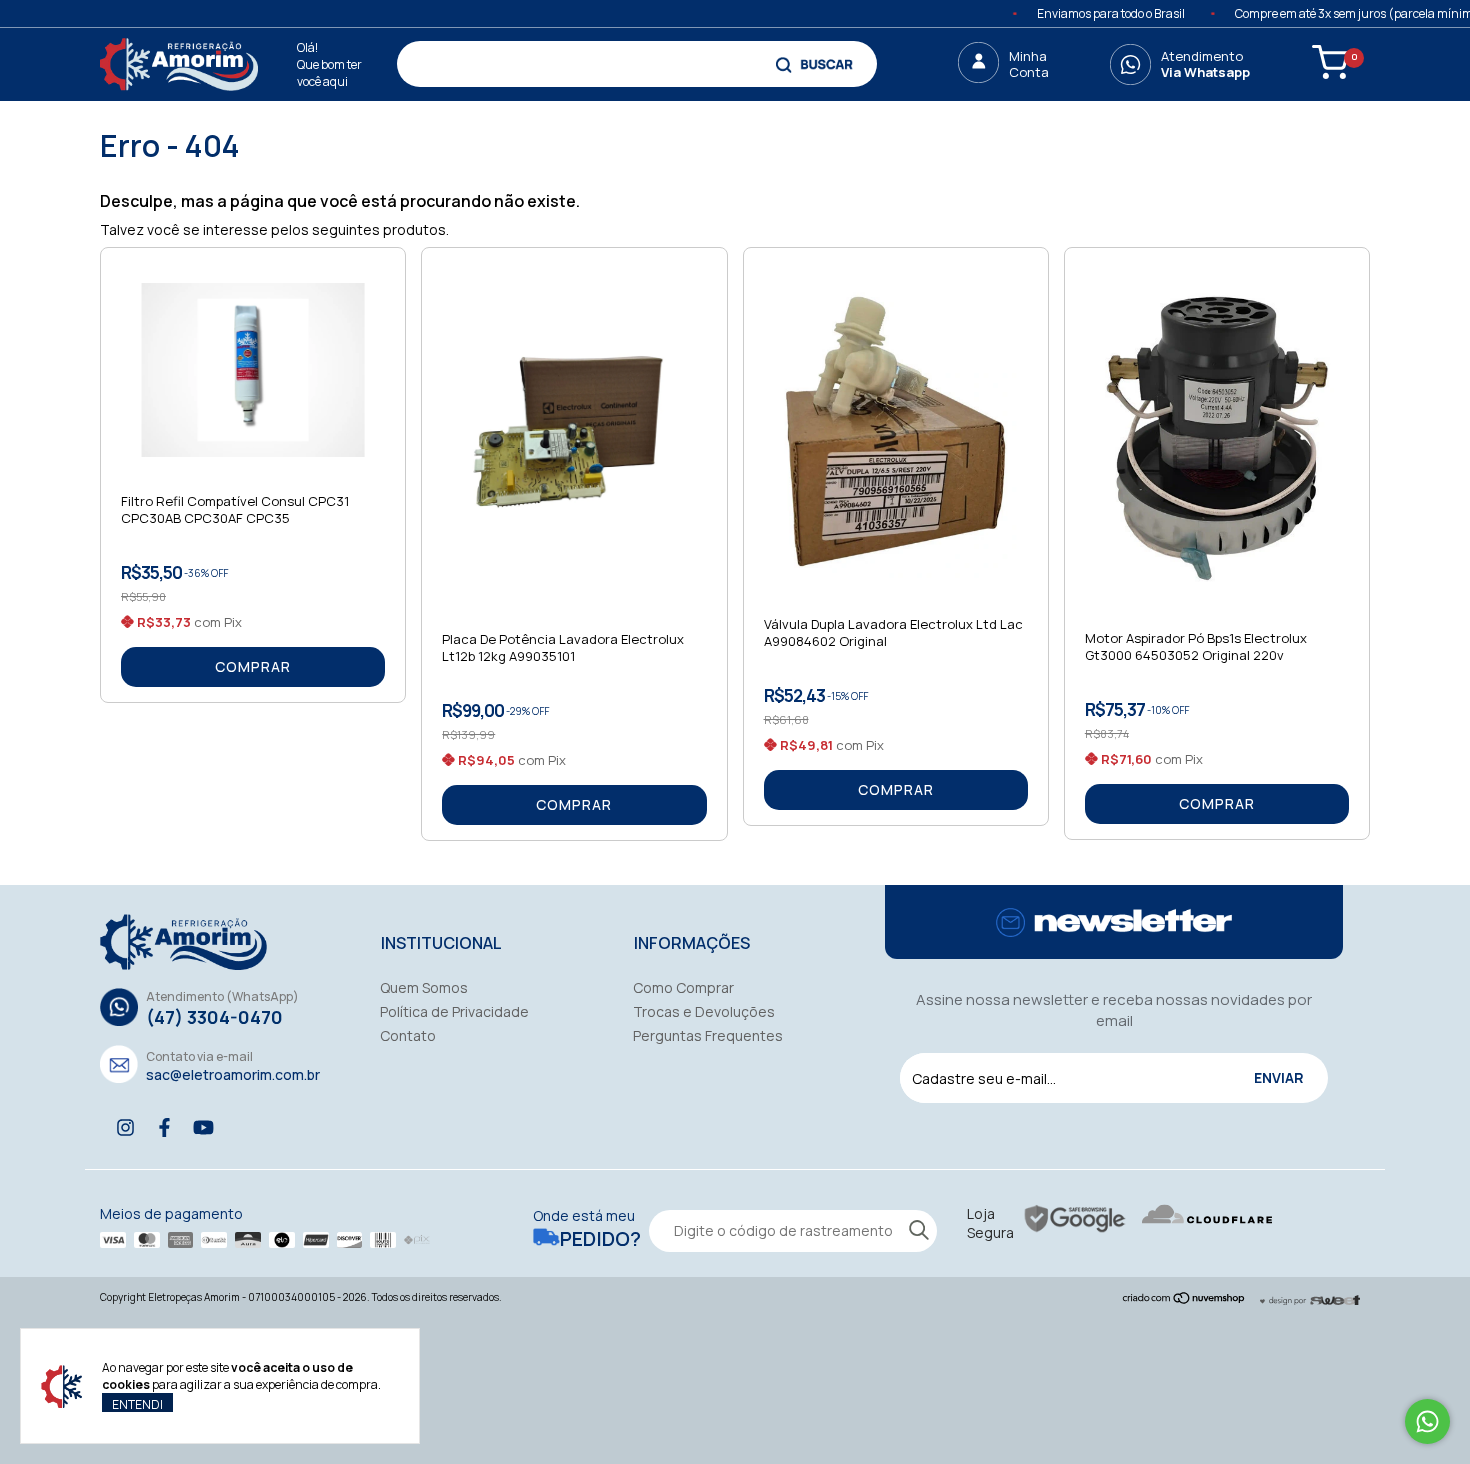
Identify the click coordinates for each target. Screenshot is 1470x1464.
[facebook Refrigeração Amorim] (164, 1127)
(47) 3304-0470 (214, 1017)
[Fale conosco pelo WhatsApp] (1427, 1421)
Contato (408, 1035)
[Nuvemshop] (1184, 1299)
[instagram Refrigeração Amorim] (125, 1127)
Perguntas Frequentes (708, 1035)
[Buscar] (816, 64)
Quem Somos (424, 987)
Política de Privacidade (454, 1011)
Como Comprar (683, 987)
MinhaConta (1029, 64)
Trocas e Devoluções (704, 1011)
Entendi (137, 1404)
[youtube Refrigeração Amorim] (203, 1127)
